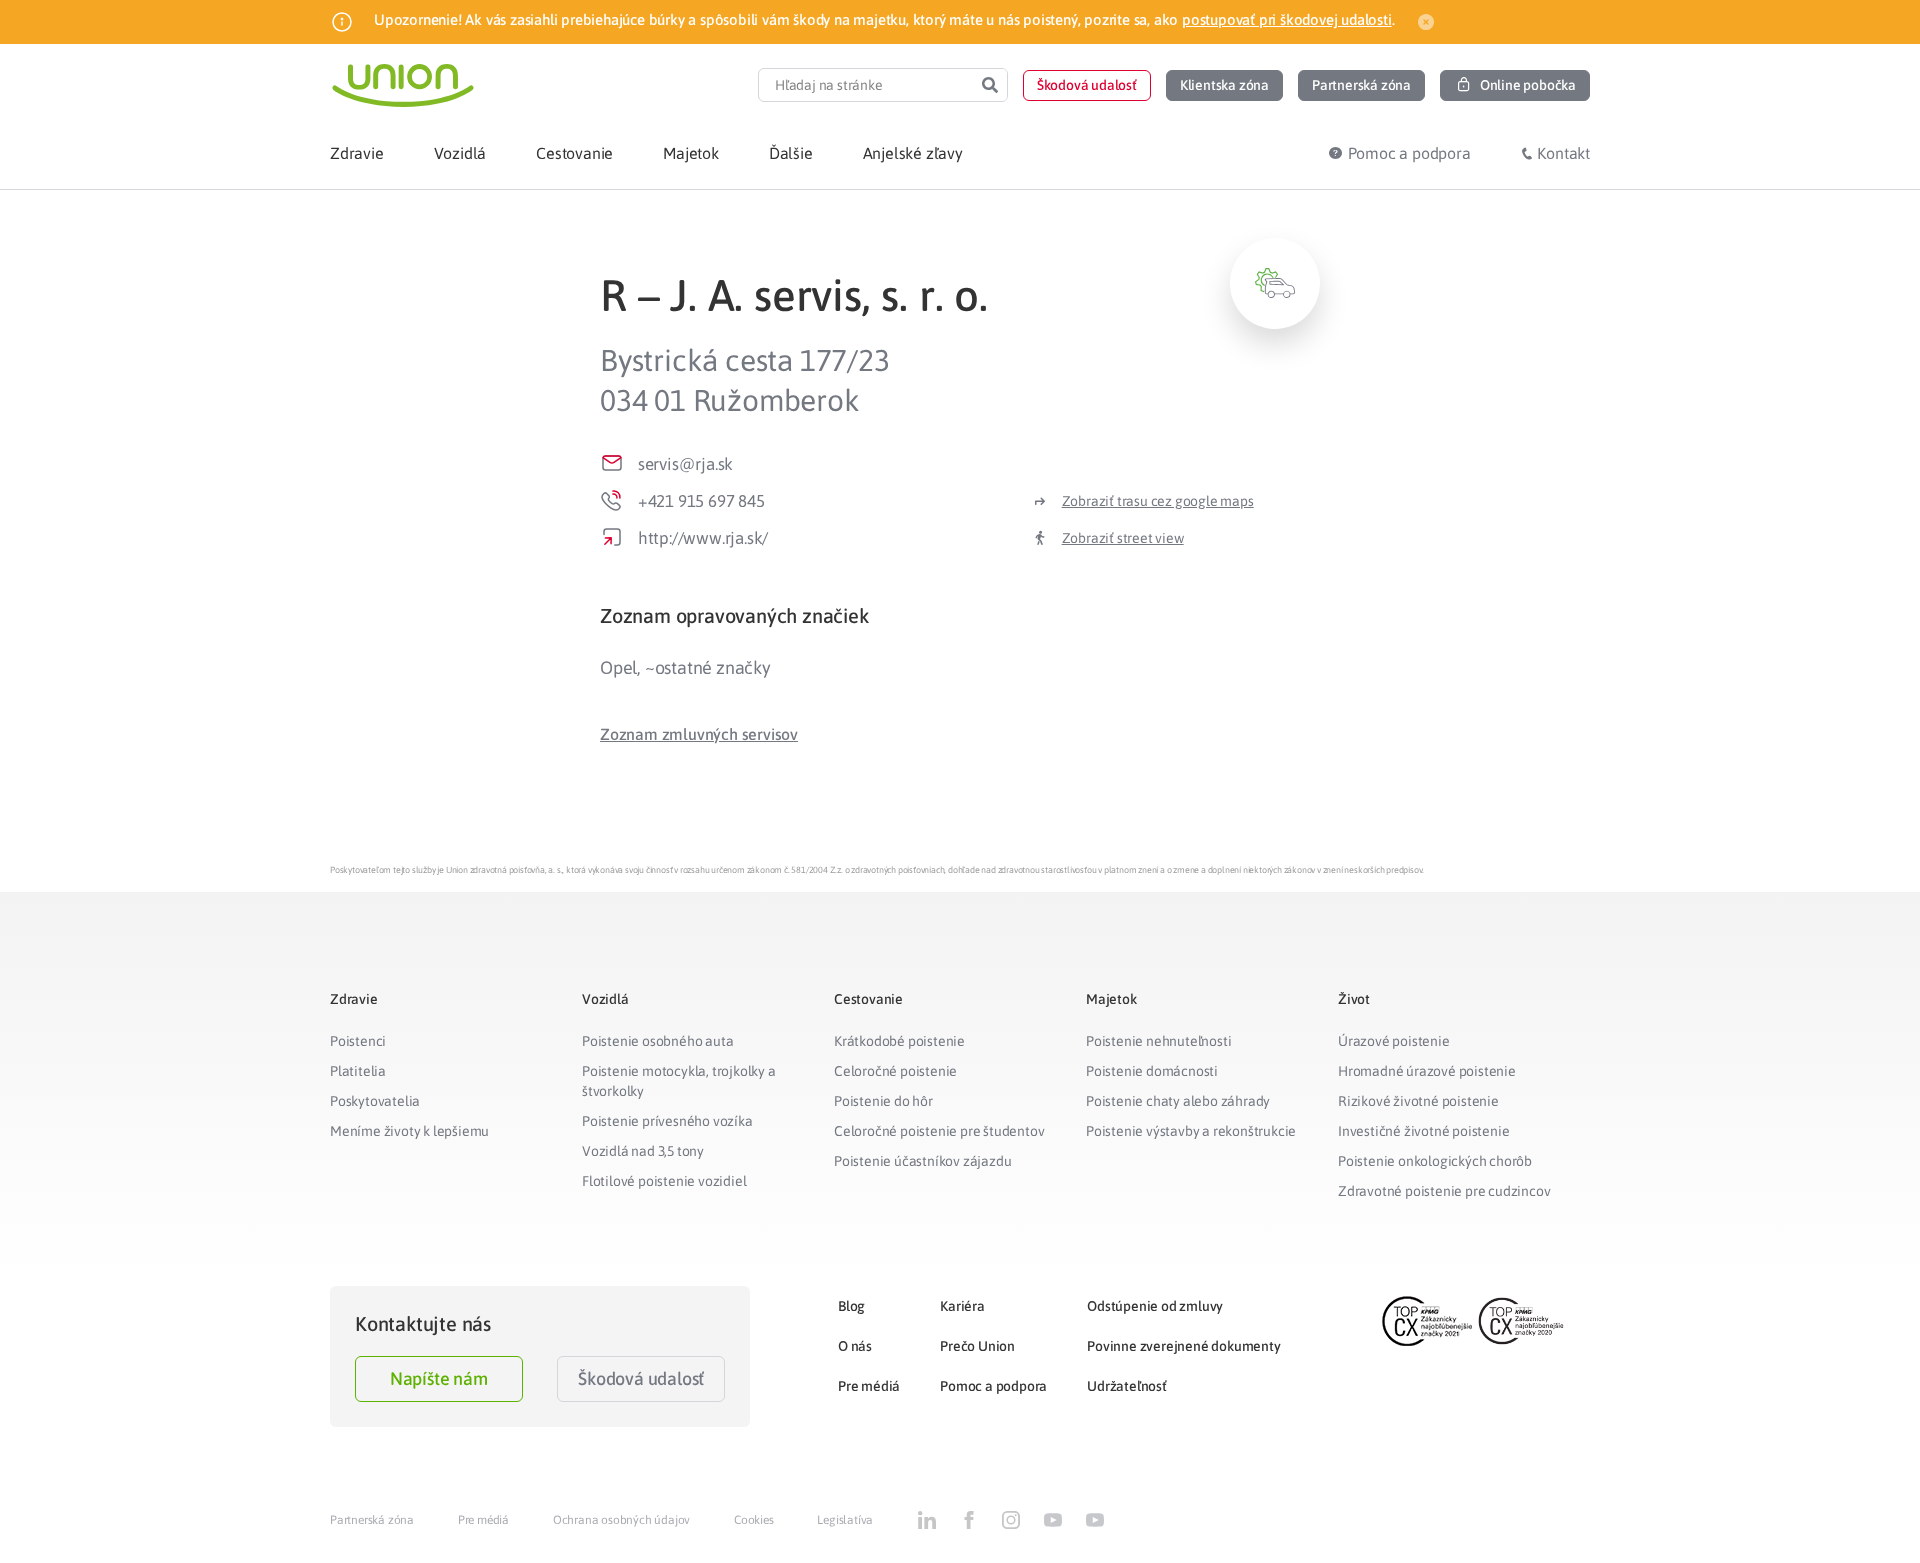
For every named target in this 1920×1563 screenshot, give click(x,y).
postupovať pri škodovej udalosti (1287, 19)
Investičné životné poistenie (1423, 1131)
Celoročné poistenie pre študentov (939, 1131)
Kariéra (962, 1306)
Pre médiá (869, 1386)
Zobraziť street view (1123, 538)
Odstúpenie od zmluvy (1155, 1306)
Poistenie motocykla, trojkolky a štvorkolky (679, 1081)
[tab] (960, 615)
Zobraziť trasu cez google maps (1158, 501)
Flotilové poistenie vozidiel (664, 1181)
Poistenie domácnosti (1152, 1071)
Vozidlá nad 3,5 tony (643, 1151)
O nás (855, 1346)
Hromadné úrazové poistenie (1427, 1071)
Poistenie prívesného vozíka (667, 1121)
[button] (1087, 85)
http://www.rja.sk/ (703, 538)
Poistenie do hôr (883, 1101)
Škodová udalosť (641, 1378)
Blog (851, 1306)
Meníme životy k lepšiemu (409, 1131)
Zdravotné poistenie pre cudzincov (1444, 1191)
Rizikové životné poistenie (1418, 1101)
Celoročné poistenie (895, 1071)
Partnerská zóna (372, 1520)
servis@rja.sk (685, 464)
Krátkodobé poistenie (899, 1041)
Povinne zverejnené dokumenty (1183, 1346)
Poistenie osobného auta (657, 1041)
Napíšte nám (439, 1378)
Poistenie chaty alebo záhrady (1178, 1101)
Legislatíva (845, 1520)
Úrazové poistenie (1394, 1041)
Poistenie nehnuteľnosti (1158, 1041)
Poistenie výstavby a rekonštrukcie (1191, 1131)
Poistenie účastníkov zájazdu (922, 1161)
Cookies (754, 1520)
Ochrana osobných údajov (621, 1520)
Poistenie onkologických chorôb (1435, 1161)
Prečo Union (977, 1346)
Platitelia (358, 1071)
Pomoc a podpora (993, 1386)
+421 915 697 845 (701, 501)
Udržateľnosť (1127, 1386)
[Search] (990, 85)
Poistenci (358, 1041)
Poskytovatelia (375, 1101)
